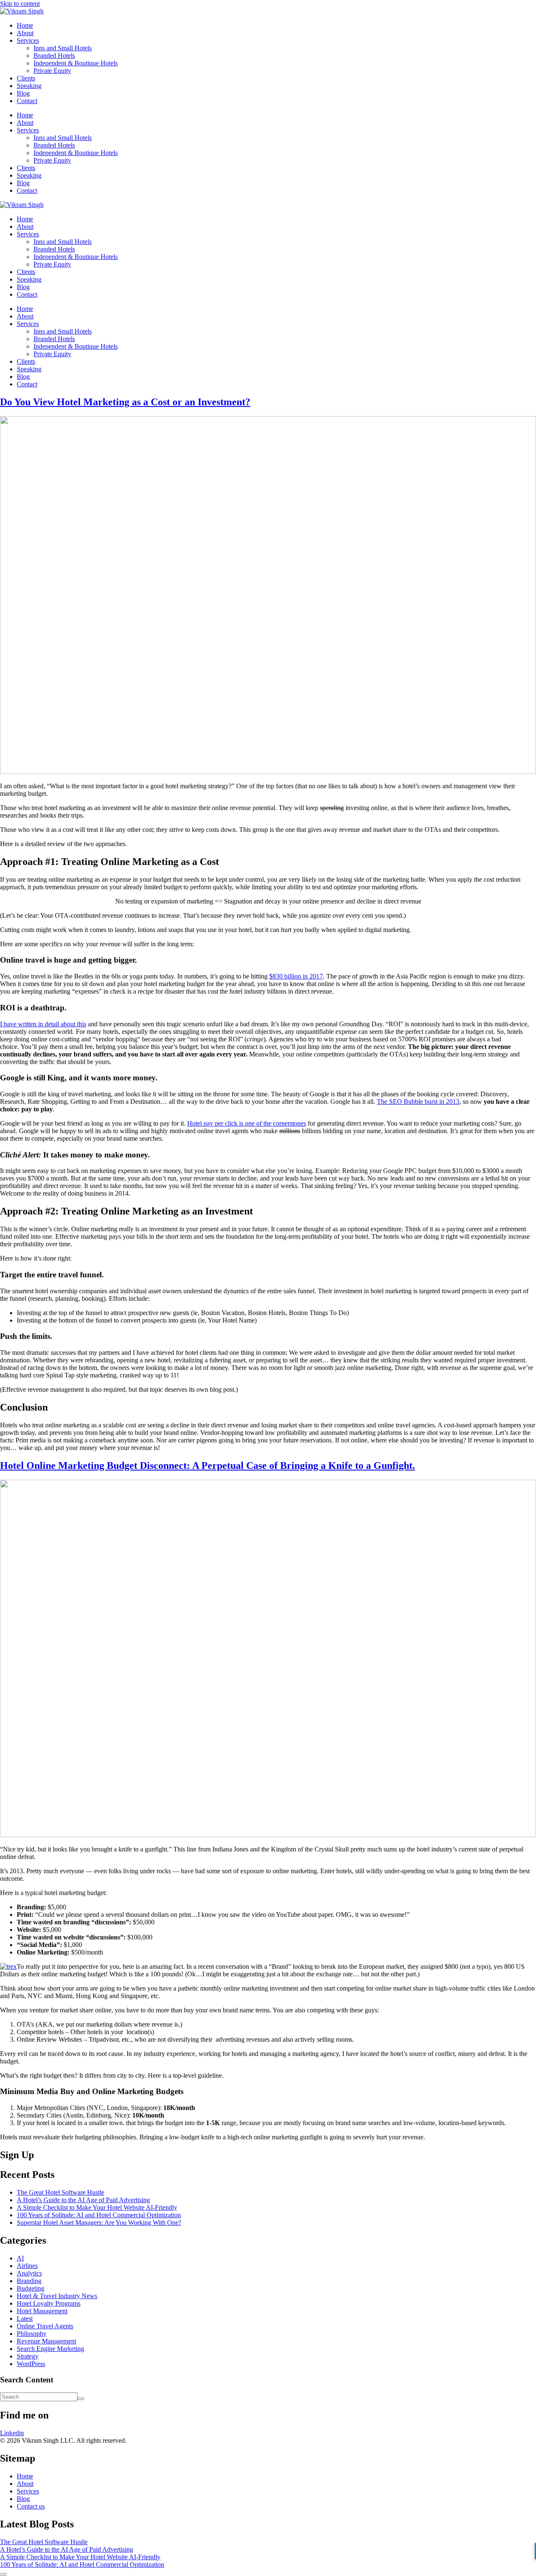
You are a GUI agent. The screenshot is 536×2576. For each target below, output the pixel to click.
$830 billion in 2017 (296, 976)
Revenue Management (46, 2341)
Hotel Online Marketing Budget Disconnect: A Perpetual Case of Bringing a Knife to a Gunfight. (207, 1465)
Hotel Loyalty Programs (49, 2303)
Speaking (29, 86)
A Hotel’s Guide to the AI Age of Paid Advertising (83, 2200)
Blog (23, 93)
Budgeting (31, 2288)
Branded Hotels (54, 56)
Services (28, 40)
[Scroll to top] (3, 2574)
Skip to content (20, 4)
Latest (25, 2318)
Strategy (28, 2356)
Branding (29, 2281)
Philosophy (32, 2334)
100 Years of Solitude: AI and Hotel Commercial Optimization (99, 2215)
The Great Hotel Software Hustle (61, 2192)
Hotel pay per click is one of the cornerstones (247, 1123)
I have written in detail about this (43, 1024)
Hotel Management (42, 2311)
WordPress (31, 2364)
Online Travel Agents (45, 2326)
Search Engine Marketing (50, 2349)
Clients (26, 78)
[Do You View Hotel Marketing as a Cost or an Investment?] (268, 772)
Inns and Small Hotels (63, 48)
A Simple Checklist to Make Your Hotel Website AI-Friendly (97, 2207)
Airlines (27, 2266)
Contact (27, 101)
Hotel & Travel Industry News (57, 2296)
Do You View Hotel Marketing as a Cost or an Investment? (125, 402)
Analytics (29, 2273)
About (25, 33)
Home (25, 25)
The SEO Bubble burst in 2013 (418, 1102)
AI (20, 2258)
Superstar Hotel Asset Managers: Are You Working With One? (99, 2223)
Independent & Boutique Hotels (76, 63)
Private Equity (52, 71)
